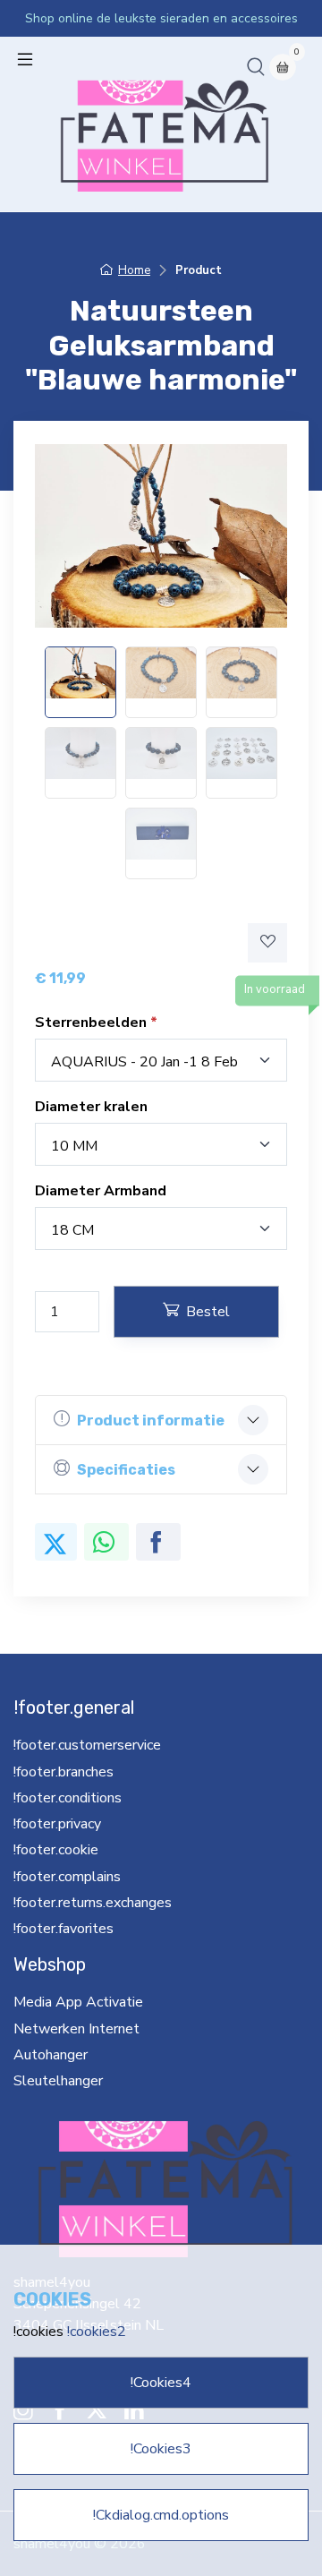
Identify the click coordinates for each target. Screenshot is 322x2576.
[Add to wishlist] (267, 943)
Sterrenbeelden (93, 1023)
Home (134, 270)
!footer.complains (67, 1877)
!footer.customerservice (87, 1745)
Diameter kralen (91, 1107)
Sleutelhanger (58, 2081)
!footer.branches (64, 1772)
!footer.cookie (56, 1850)
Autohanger (51, 2055)
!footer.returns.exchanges (93, 1903)
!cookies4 (161, 2383)
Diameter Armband (101, 1191)
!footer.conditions (68, 1798)
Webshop (50, 1964)
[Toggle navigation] (25, 59)
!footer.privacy (57, 1824)
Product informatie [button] (151, 1421)
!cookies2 (97, 2332)
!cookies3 (161, 2449)
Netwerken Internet (76, 2029)
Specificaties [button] (126, 1470)
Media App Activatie (78, 2002)
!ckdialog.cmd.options (161, 2515)
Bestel (208, 1312)
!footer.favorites (64, 1929)
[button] (256, 66)
